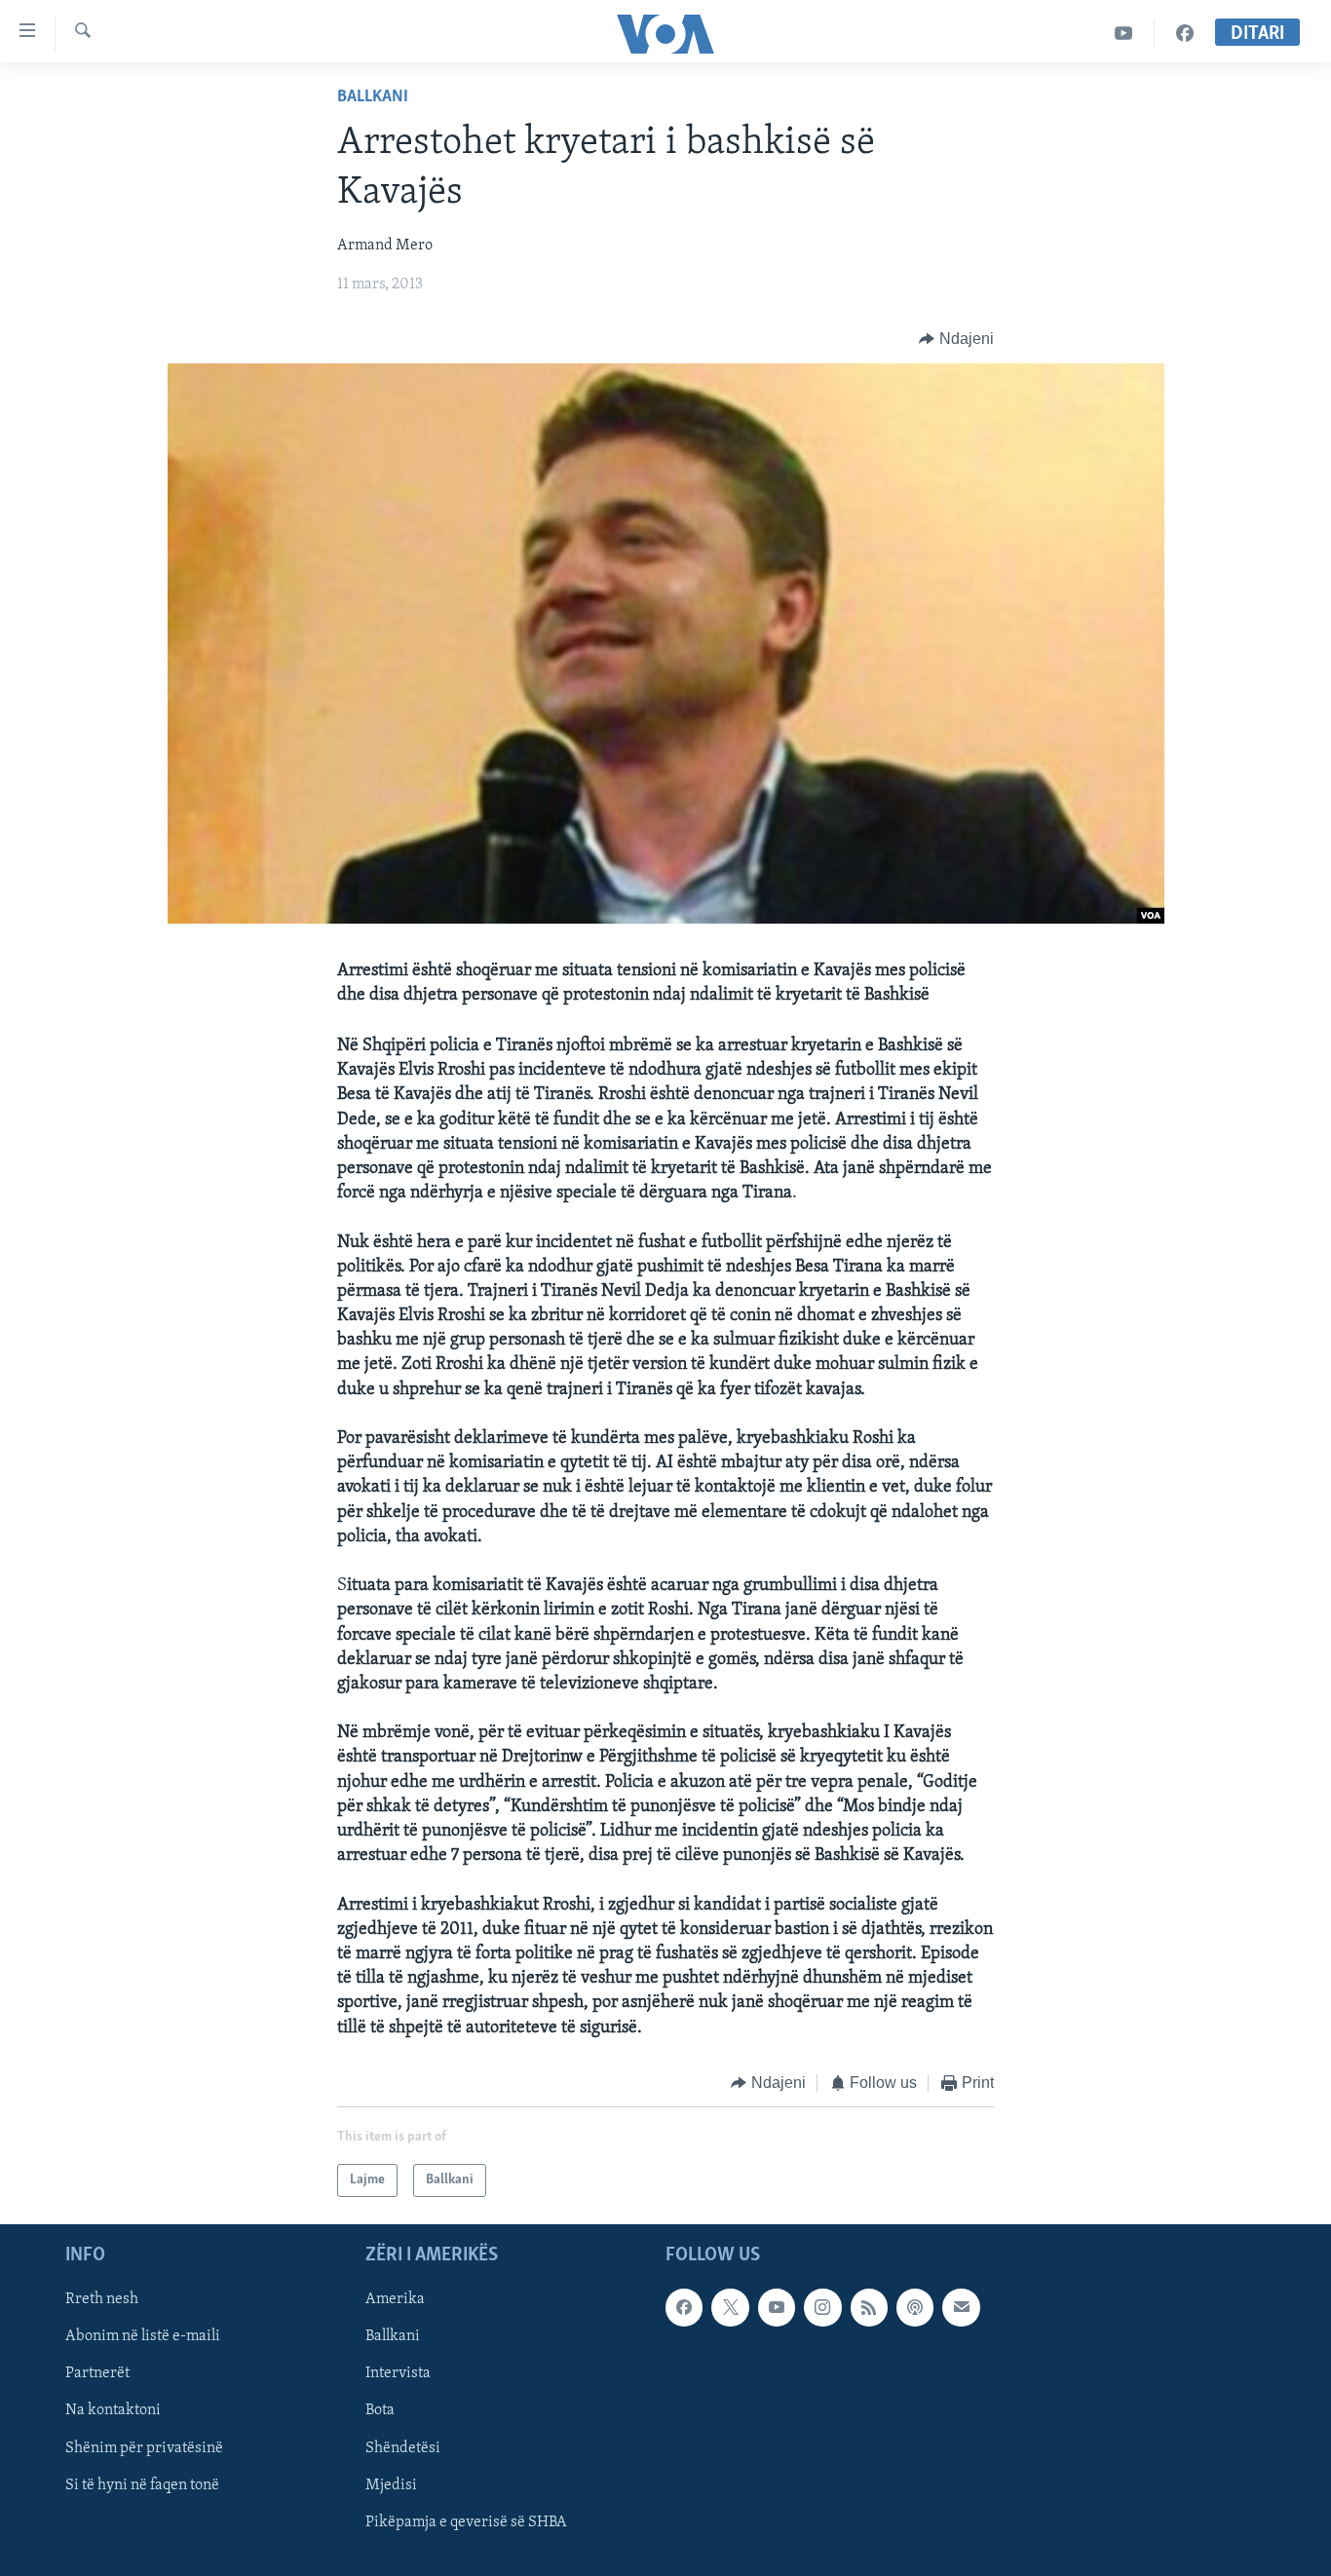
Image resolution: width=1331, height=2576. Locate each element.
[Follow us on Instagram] (822, 2308)
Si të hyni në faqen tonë (142, 2485)
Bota (380, 2411)
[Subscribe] (961, 2308)
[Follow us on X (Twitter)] (730, 2308)
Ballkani (373, 97)
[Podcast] (915, 2308)
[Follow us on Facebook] (684, 2308)
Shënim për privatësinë (144, 2448)
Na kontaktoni (113, 2411)
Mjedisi (391, 2485)
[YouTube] (1124, 34)
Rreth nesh (102, 2300)
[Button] (956, 339)
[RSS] (869, 2308)
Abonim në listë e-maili (143, 2337)
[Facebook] (1185, 34)
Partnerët (97, 2374)
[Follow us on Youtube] (777, 2308)
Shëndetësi (403, 2448)
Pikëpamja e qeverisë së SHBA (466, 2522)
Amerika (395, 2300)
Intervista (398, 2374)
